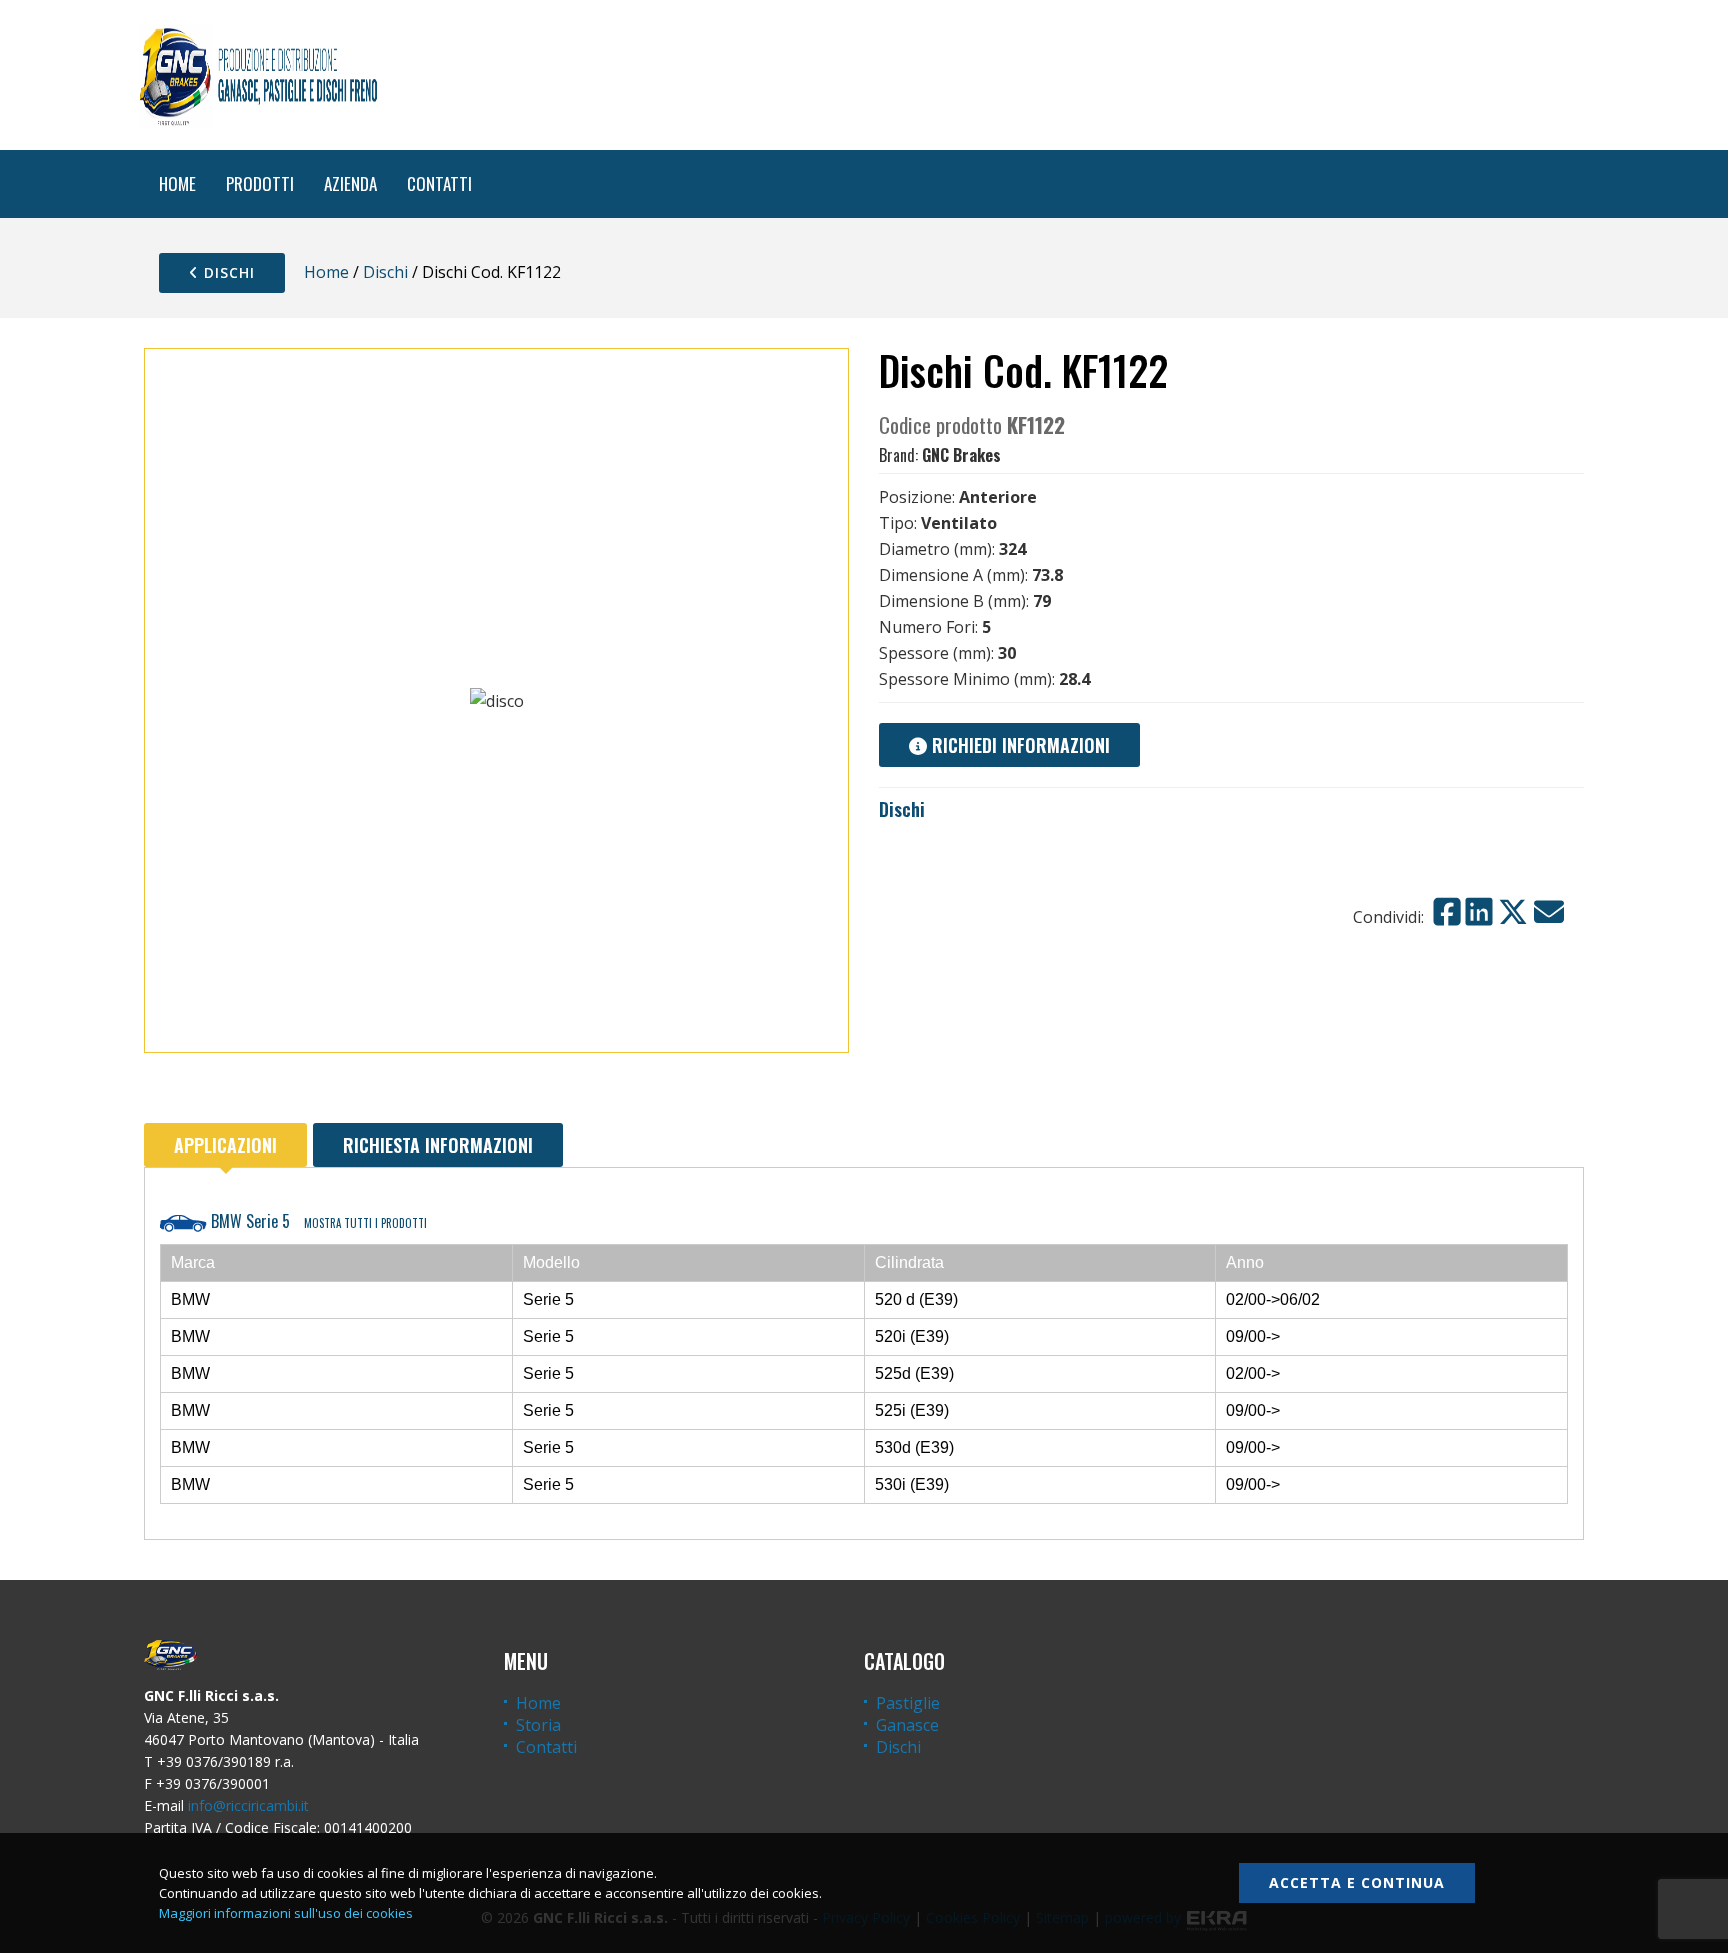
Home (326, 272)
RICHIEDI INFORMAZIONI (1018, 745)
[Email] (1549, 912)
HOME (177, 183)
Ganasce (907, 1725)
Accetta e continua (1357, 1882)
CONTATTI (439, 183)
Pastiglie (908, 1703)
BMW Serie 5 (317, 1221)
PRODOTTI (260, 183)
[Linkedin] (1479, 912)
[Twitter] (1513, 912)
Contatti (546, 1747)
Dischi (227, 272)
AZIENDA (350, 183)
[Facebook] (1447, 912)
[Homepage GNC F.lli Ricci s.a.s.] (258, 75)
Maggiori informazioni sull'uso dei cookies (286, 1913)
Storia (538, 1725)
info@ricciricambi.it (248, 1805)
